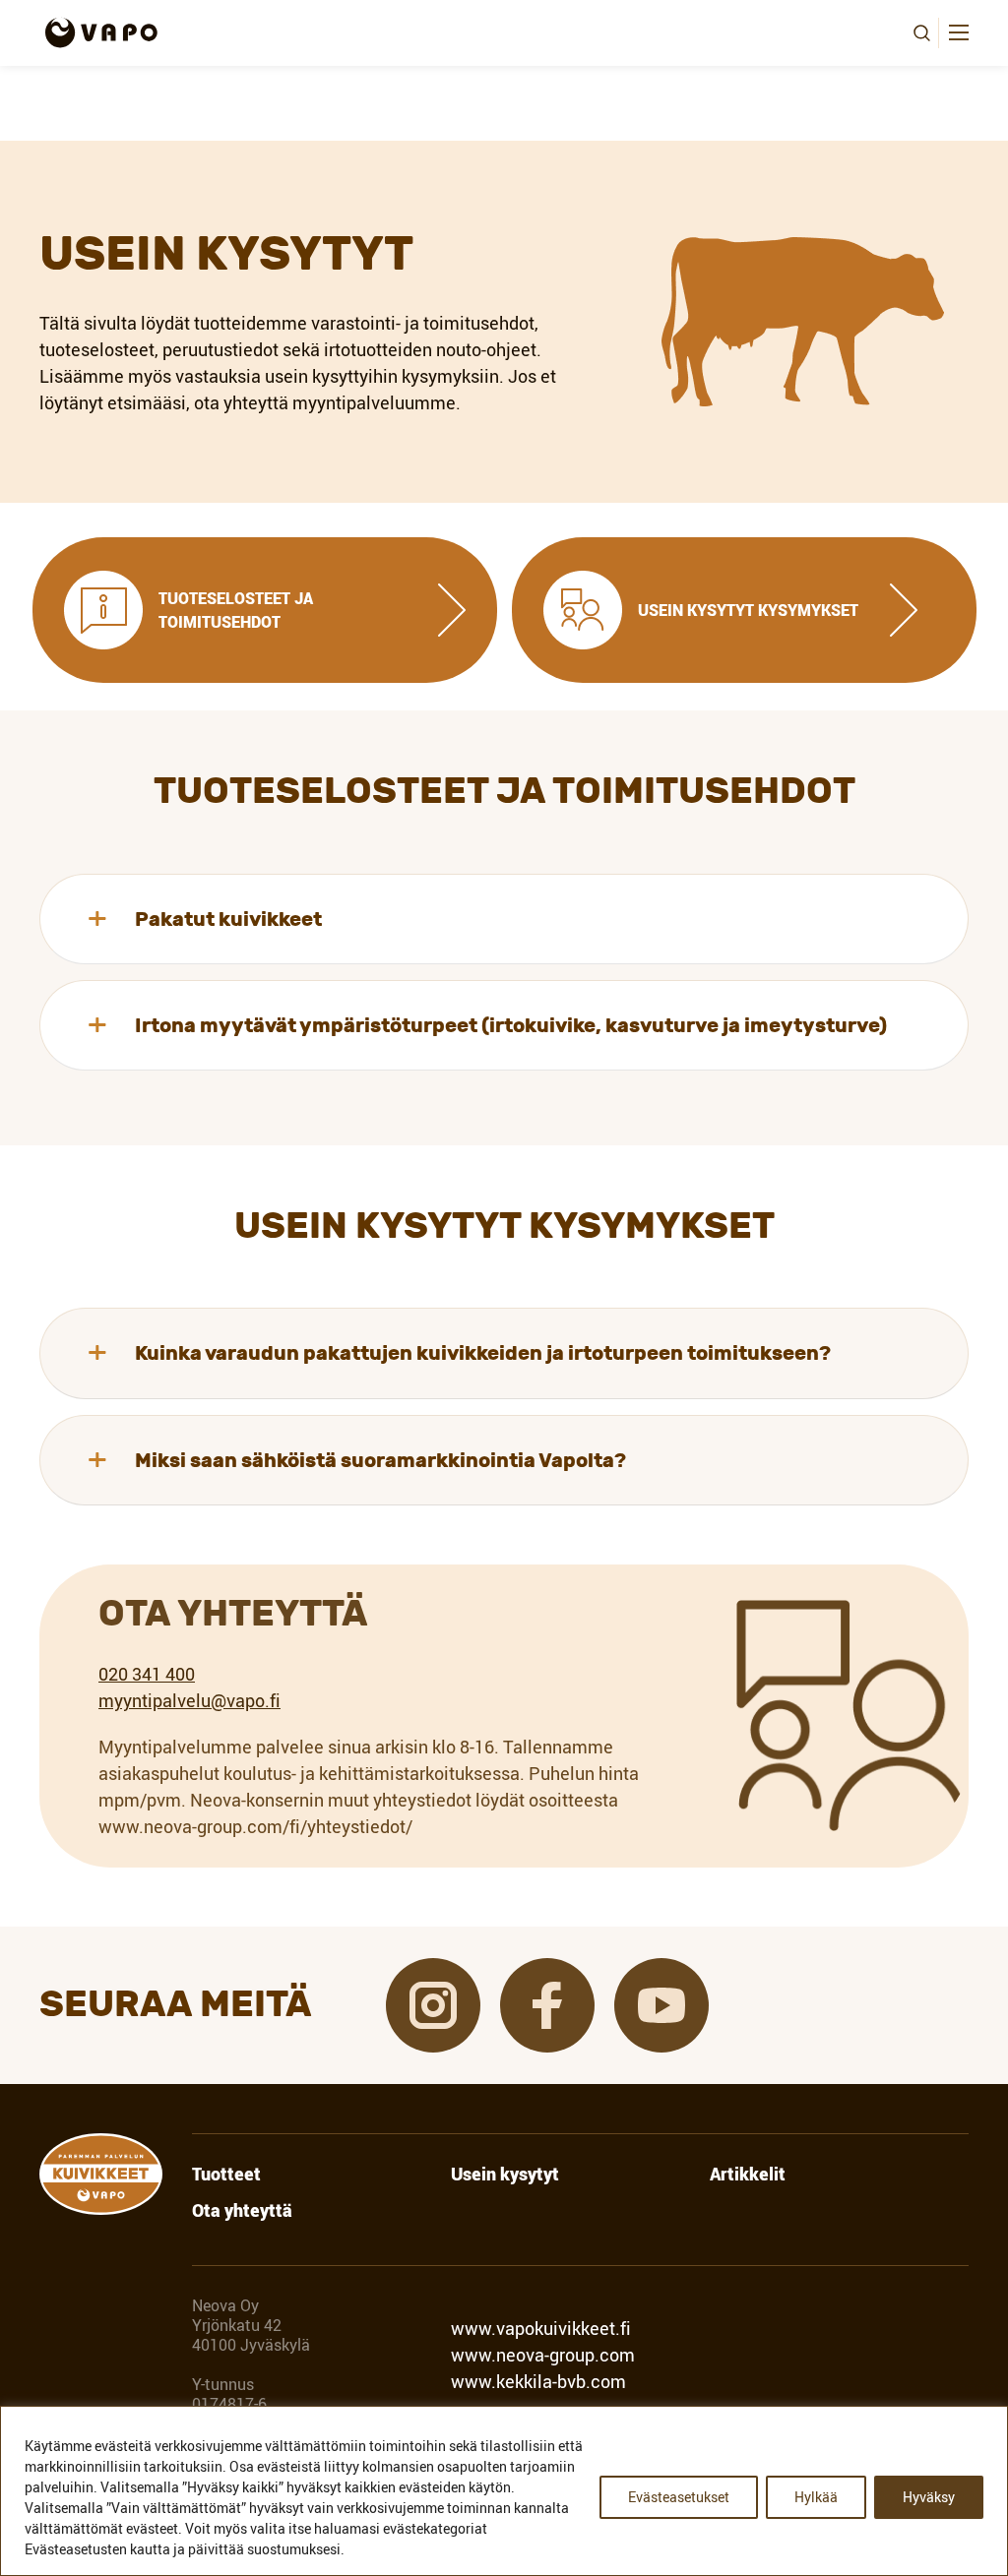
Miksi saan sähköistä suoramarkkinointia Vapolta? (380, 1460)
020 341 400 (147, 1674)
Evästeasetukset (679, 2497)
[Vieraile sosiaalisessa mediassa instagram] (433, 2005)
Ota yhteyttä (242, 2211)
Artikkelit (748, 2175)
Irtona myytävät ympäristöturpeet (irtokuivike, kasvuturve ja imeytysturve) (511, 1025)
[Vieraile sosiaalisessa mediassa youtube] (661, 2005)
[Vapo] (101, 32)
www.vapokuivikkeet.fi (541, 2328)
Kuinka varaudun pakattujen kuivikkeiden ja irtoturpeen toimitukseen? (483, 1353)
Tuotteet (226, 2175)
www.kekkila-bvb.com (538, 2381)
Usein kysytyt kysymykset (748, 610)
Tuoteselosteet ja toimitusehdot (236, 610)
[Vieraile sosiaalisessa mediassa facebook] (547, 2005)
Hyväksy (929, 2497)
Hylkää (816, 2497)
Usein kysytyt (505, 2175)
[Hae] (922, 33)
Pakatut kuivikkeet (228, 919)
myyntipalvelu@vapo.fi (189, 1700)
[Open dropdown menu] (959, 32)
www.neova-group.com (543, 2355)
